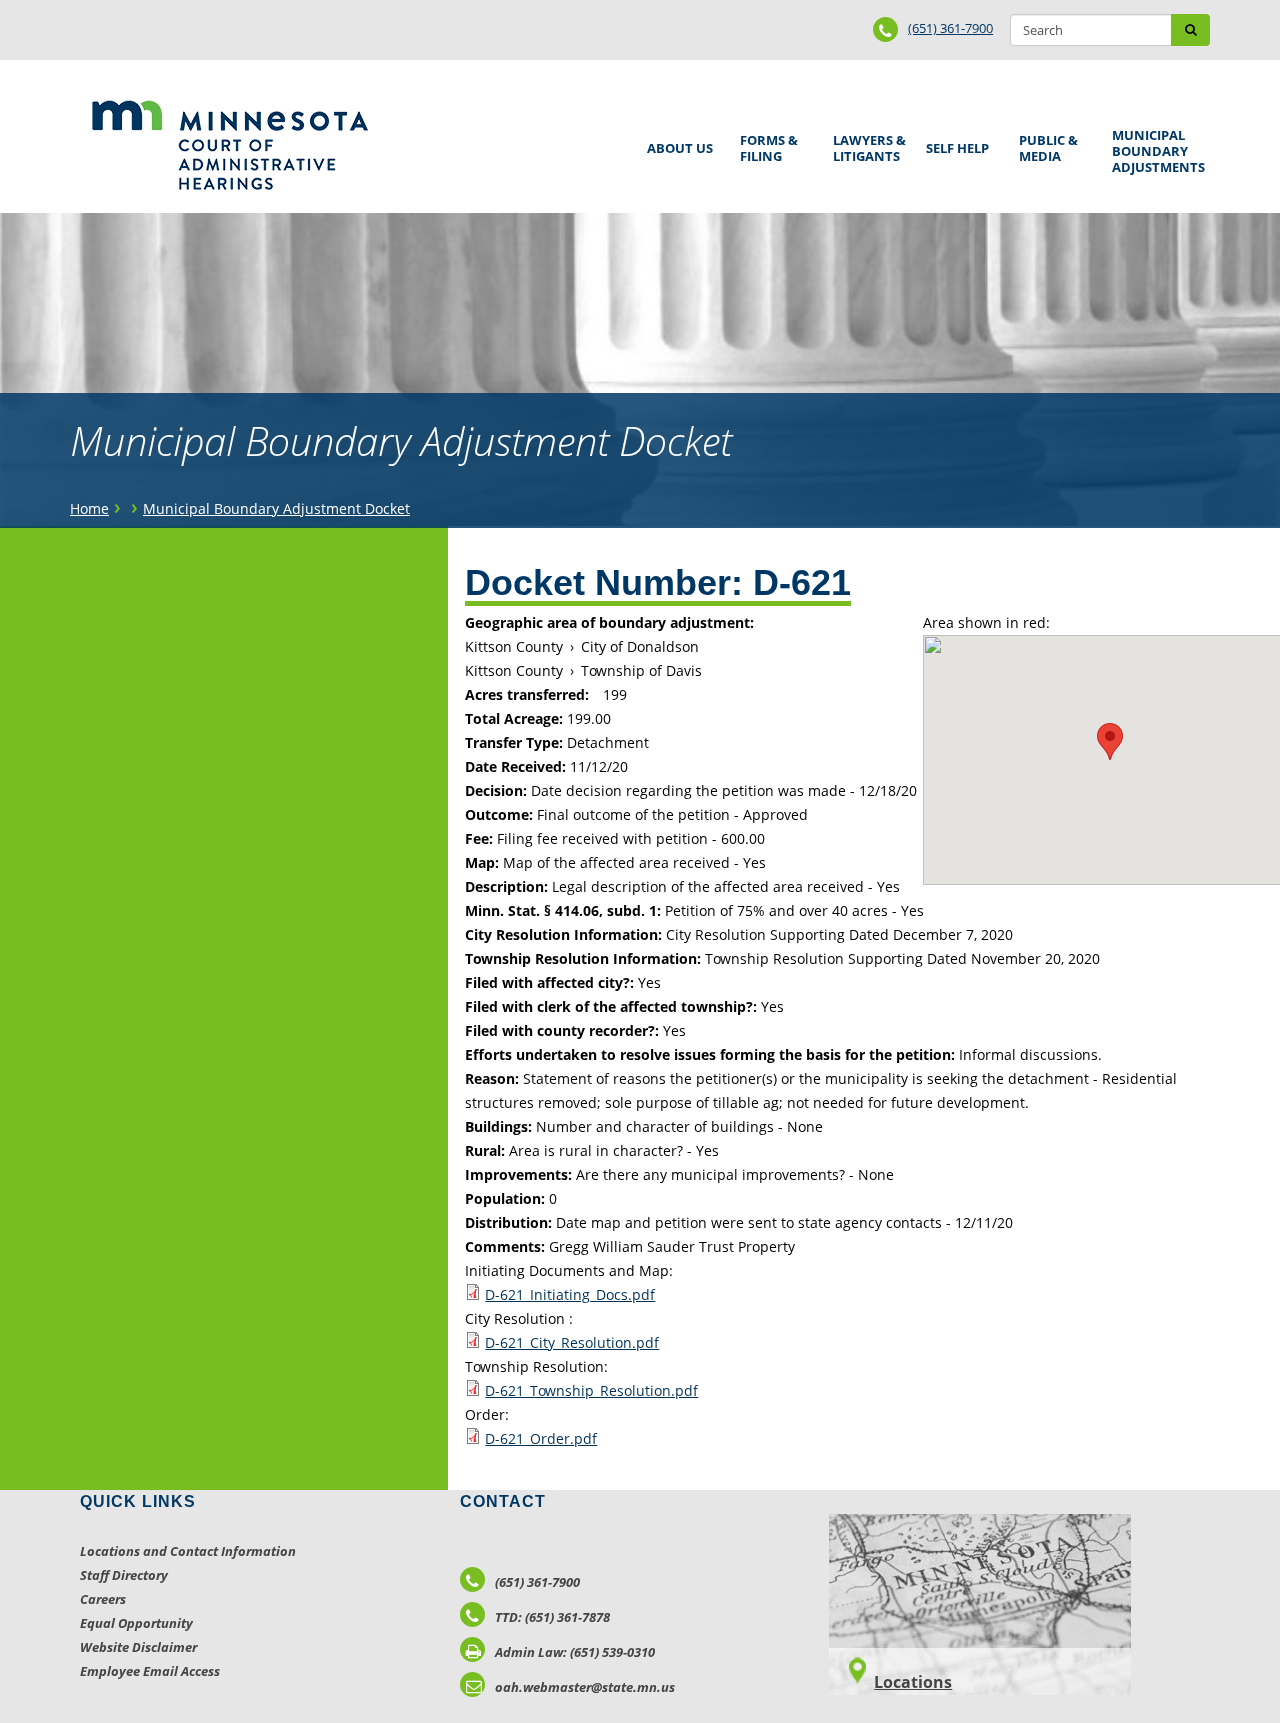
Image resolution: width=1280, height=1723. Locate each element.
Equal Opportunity (136, 1623)
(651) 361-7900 (950, 28)
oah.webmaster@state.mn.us (585, 1687)
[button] (1110, 741)
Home (89, 508)
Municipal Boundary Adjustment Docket (276, 508)
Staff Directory (124, 1575)
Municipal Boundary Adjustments (1155, 151)
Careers (103, 1599)
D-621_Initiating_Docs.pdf (570, 1294)
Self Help (954, 141)
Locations (913, 1682)
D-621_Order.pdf (541, 1438)
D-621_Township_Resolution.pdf (591, 1390)
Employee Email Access (150, 1671)
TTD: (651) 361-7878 (552, 1617)
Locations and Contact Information (188, 1551)
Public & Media (1045, 145)
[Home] (229, 145)
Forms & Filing (765, 145)
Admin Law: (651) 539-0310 (575, 1652)
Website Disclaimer (138, 1647)
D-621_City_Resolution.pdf (572, 1342)
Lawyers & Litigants (866, 145)
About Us (676, 141)
